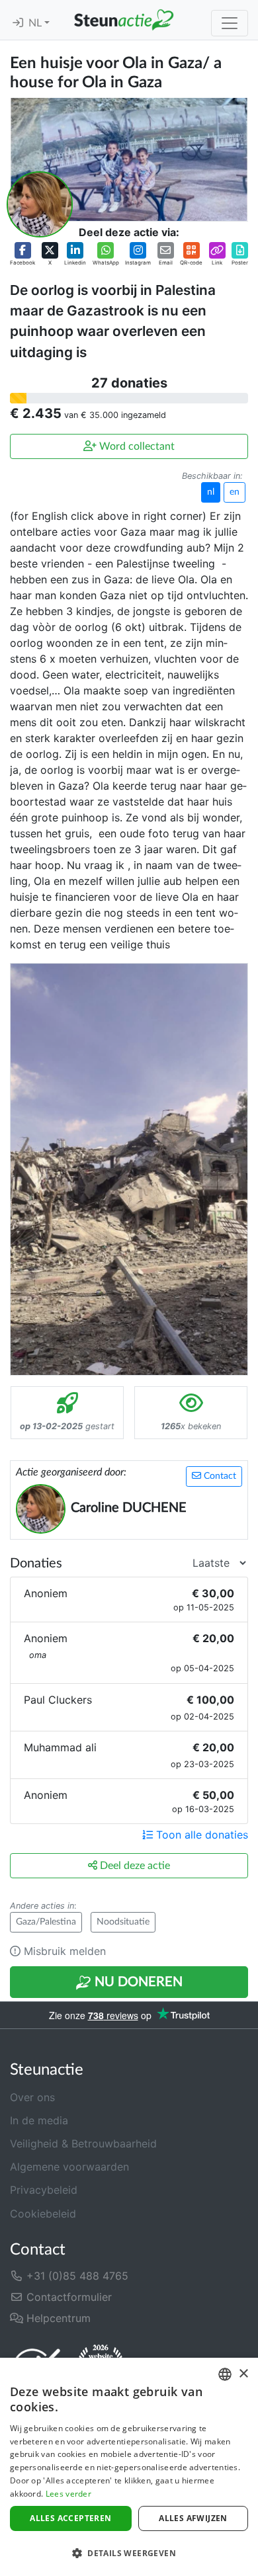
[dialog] (129, 2467)
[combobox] (225, 2374)
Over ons (32, 2097)
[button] (22, 254)
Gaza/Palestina (46, 1922)
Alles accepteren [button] (70, 2518)
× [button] (243, 2374)
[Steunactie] (124, 20)
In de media (39, 2120)
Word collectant (136, 446)
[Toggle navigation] (230, 23)
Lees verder (68, 2494)
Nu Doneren (137, 1982)
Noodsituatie (123, 1922)
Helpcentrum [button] (57, 2318)
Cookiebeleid (43, 2214)
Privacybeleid (44, 2190)
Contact (219, 1476)
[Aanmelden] (18, 23)
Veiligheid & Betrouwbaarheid (83, 2143)
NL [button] (36, 23)
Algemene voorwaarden (69, 2167)
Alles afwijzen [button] (193, 2518)
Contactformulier (67, 2297)
